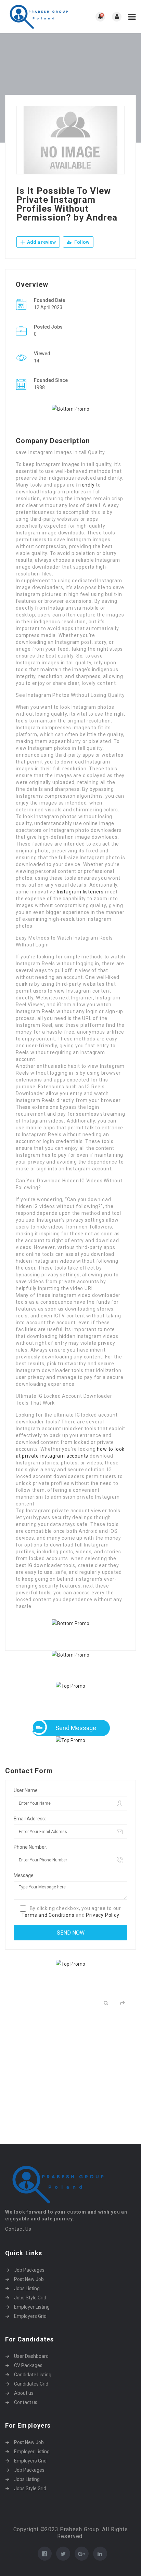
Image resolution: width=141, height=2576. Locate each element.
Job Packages (29, 2270)
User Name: (26, 1790)
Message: (24, 1875)
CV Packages (28, 2365)
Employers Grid (30, 2316)
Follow (81, 242)
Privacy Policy (102, 1915)
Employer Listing (32, 2307)
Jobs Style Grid (30, 2298)
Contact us (26, 2402)
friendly (85, 485)
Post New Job (29, 2279)
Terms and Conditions (48, 1915)
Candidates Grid (31, 2384)
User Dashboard (31, 2356)
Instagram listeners (80, 892)
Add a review (41, 242)
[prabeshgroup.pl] (38, 17)
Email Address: (30, 1819)
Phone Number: (30, 1847)
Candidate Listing (33, 2375)
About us (24, 2393)
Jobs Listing (27, 2288)
